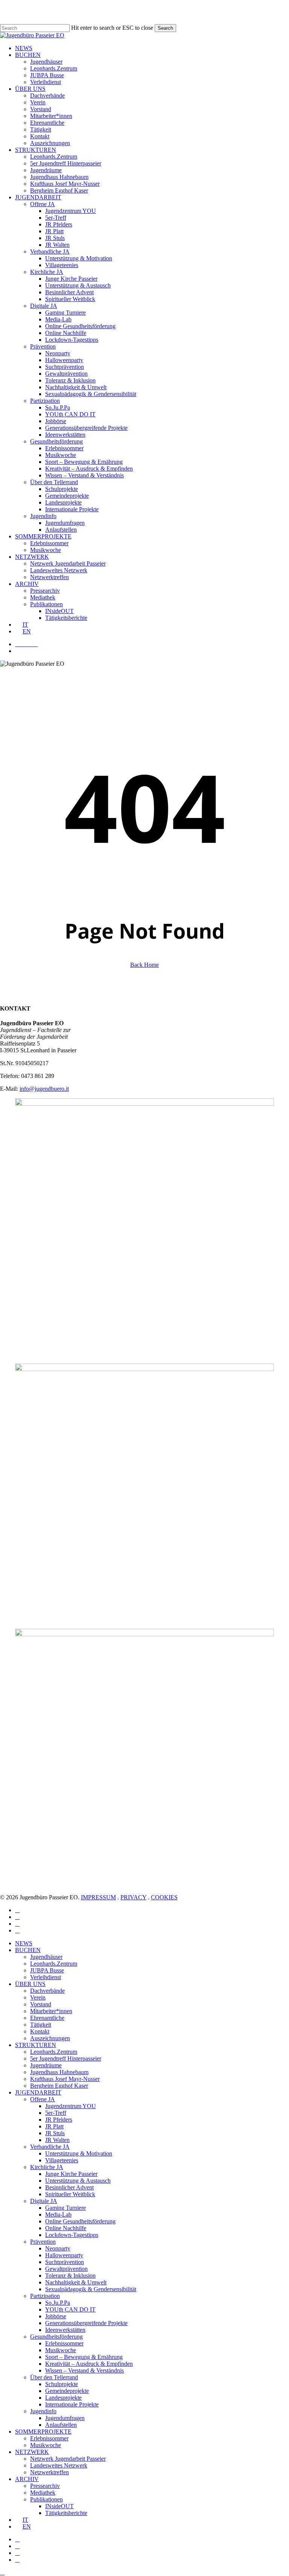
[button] (2, 2572)
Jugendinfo (43, 2411)
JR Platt (54, 2126)
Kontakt (40, 2031)
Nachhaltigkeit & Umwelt (76, 2282)
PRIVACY (133, 1897)
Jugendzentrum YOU (71, 2106)
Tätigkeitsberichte (66, 2513)
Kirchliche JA (47, 2167)
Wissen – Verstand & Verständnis (84, 2370)
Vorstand (41, 2004)
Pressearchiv (45, 2486)
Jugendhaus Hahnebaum (59, 2072)
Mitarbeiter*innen (51, 2011)
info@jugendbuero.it (44, 1089)
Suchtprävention (65, 2262)
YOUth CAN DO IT (70, 2309)
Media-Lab (58, 2214)
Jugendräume (46, 2065)
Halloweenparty (64, 2255)
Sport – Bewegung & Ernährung (84, 2357)
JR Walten (57, 2140)
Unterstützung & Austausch (78, 2181)
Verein (38, 1997)
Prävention (43, 2242)
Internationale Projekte (72, 2404)
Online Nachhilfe (66, 2228)
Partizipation (45, 2296)
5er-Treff (56, 2113)
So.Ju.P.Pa (58, 2303)
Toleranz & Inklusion (70, 2276)
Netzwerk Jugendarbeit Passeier (68, 2459)
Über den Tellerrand (54, 2377)
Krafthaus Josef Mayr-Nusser (65, 2079)
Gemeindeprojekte (67, 2391)
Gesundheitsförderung (56, 2337)
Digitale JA (44, 2201)
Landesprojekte (63, 2398)
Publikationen (46, 2499)
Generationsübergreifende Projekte (86, 2323)
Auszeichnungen (50, 2038)
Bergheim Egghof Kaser (59, 2086)
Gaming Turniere (65, 2208)
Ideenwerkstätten (65, 2330)
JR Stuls (55, 2133)
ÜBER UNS (30, 1984)
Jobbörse (56, 2316)
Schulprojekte (62, 2384)
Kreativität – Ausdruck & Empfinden (89, 2364)
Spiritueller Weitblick (70, 2194)
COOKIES (164, 1897)
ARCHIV (27, 2479)
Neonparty (58, 2248)
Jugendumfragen (65, 2418)
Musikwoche (61, 2350)
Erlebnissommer (64, 2343)
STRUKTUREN (36, 2045)
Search (165, 28)
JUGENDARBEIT (38, 2092)
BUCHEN (28, 1950)
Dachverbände (47, 1991)
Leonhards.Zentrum (54, 1964)
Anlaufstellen (61, 2425)
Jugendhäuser (46, 1957)
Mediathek (43, 2493)
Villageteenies (62, 2160)
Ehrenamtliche (47, 2018)
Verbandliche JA (50, 2147)
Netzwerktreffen (49, 2472)
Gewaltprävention (66, 2269)
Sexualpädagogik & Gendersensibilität (91, 2289)
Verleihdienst (46, 1977)
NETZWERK (32, 2452)
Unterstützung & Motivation (79, 2153)
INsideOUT (59, 2506)
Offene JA (43, 2099)
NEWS (24, 1943)
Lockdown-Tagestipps (72, 2235)
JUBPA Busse (47, 1970)
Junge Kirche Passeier (71, 2174)
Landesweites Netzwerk (59, 2465)
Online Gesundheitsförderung (80, 2221)
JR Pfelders (59, 2120)
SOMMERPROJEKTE (43, 2432)
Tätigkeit (41, 2025)
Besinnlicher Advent (69, 2187)
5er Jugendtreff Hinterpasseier (66, 2059)
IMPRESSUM (98, 1897)
